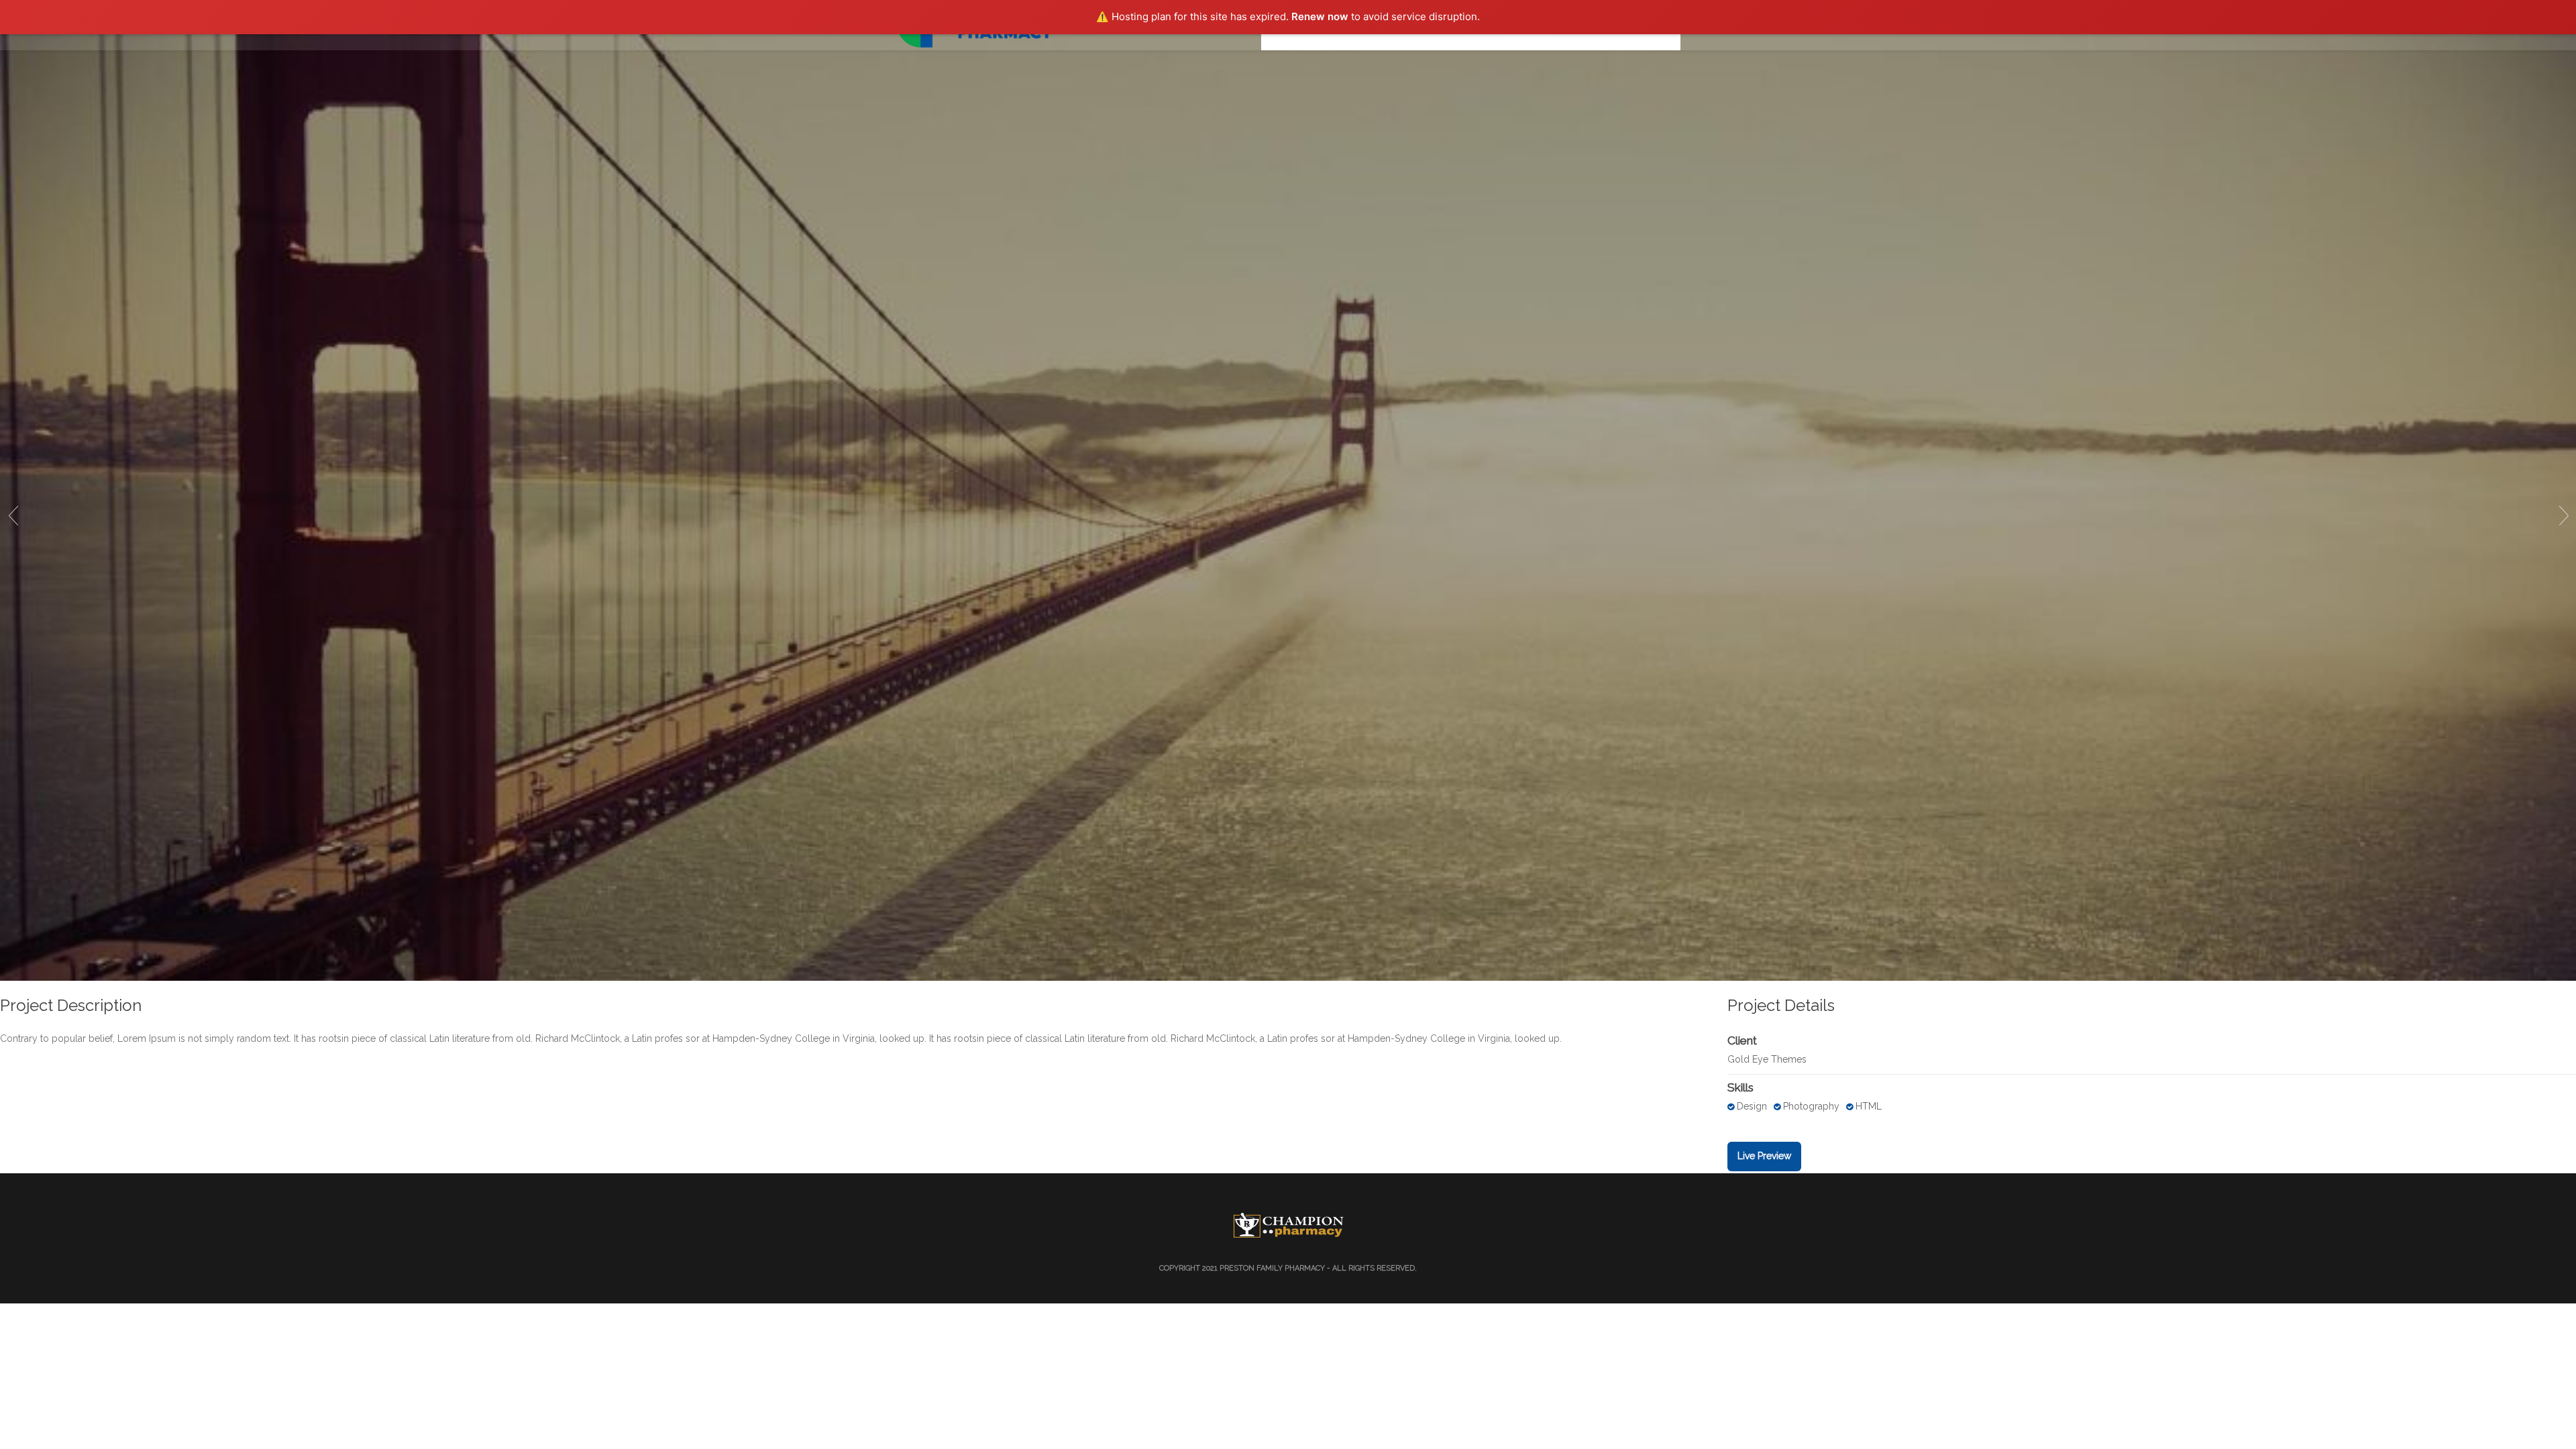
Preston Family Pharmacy (1272, 1268)
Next (2563, 515)
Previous (13, 515)
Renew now (1320, 16)
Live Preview (1764, 1156)
